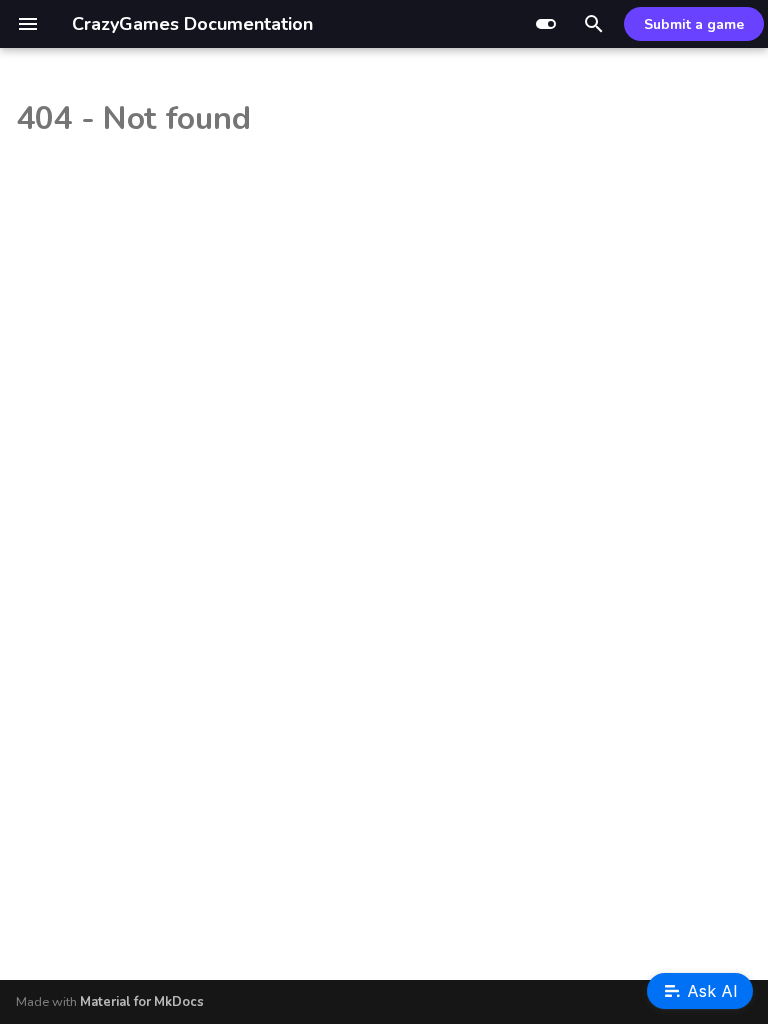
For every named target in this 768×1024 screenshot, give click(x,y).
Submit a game (694, 24)
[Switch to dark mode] (546, 24)
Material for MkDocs (142, 1002)
